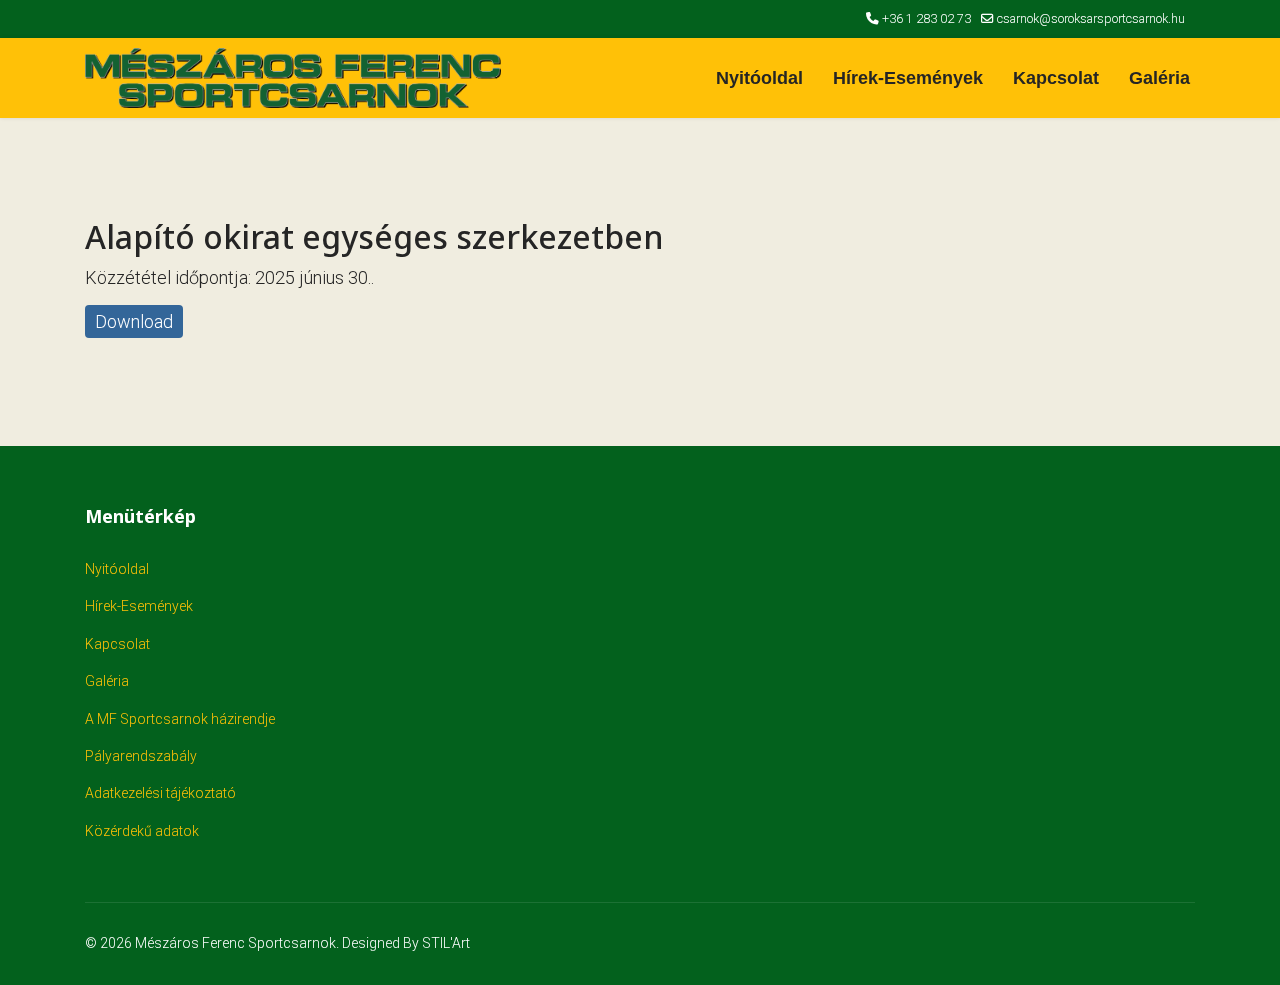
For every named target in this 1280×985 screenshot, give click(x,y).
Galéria (1159, 78)
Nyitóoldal (759, 78)
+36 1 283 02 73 (926, 18)
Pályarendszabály (141, 756)
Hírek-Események (908, 78)
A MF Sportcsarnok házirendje (180, 719)
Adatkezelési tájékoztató (160, 793)
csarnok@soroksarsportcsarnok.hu (1091, 18)
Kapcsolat (1056, 78)
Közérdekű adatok (142, 831)
